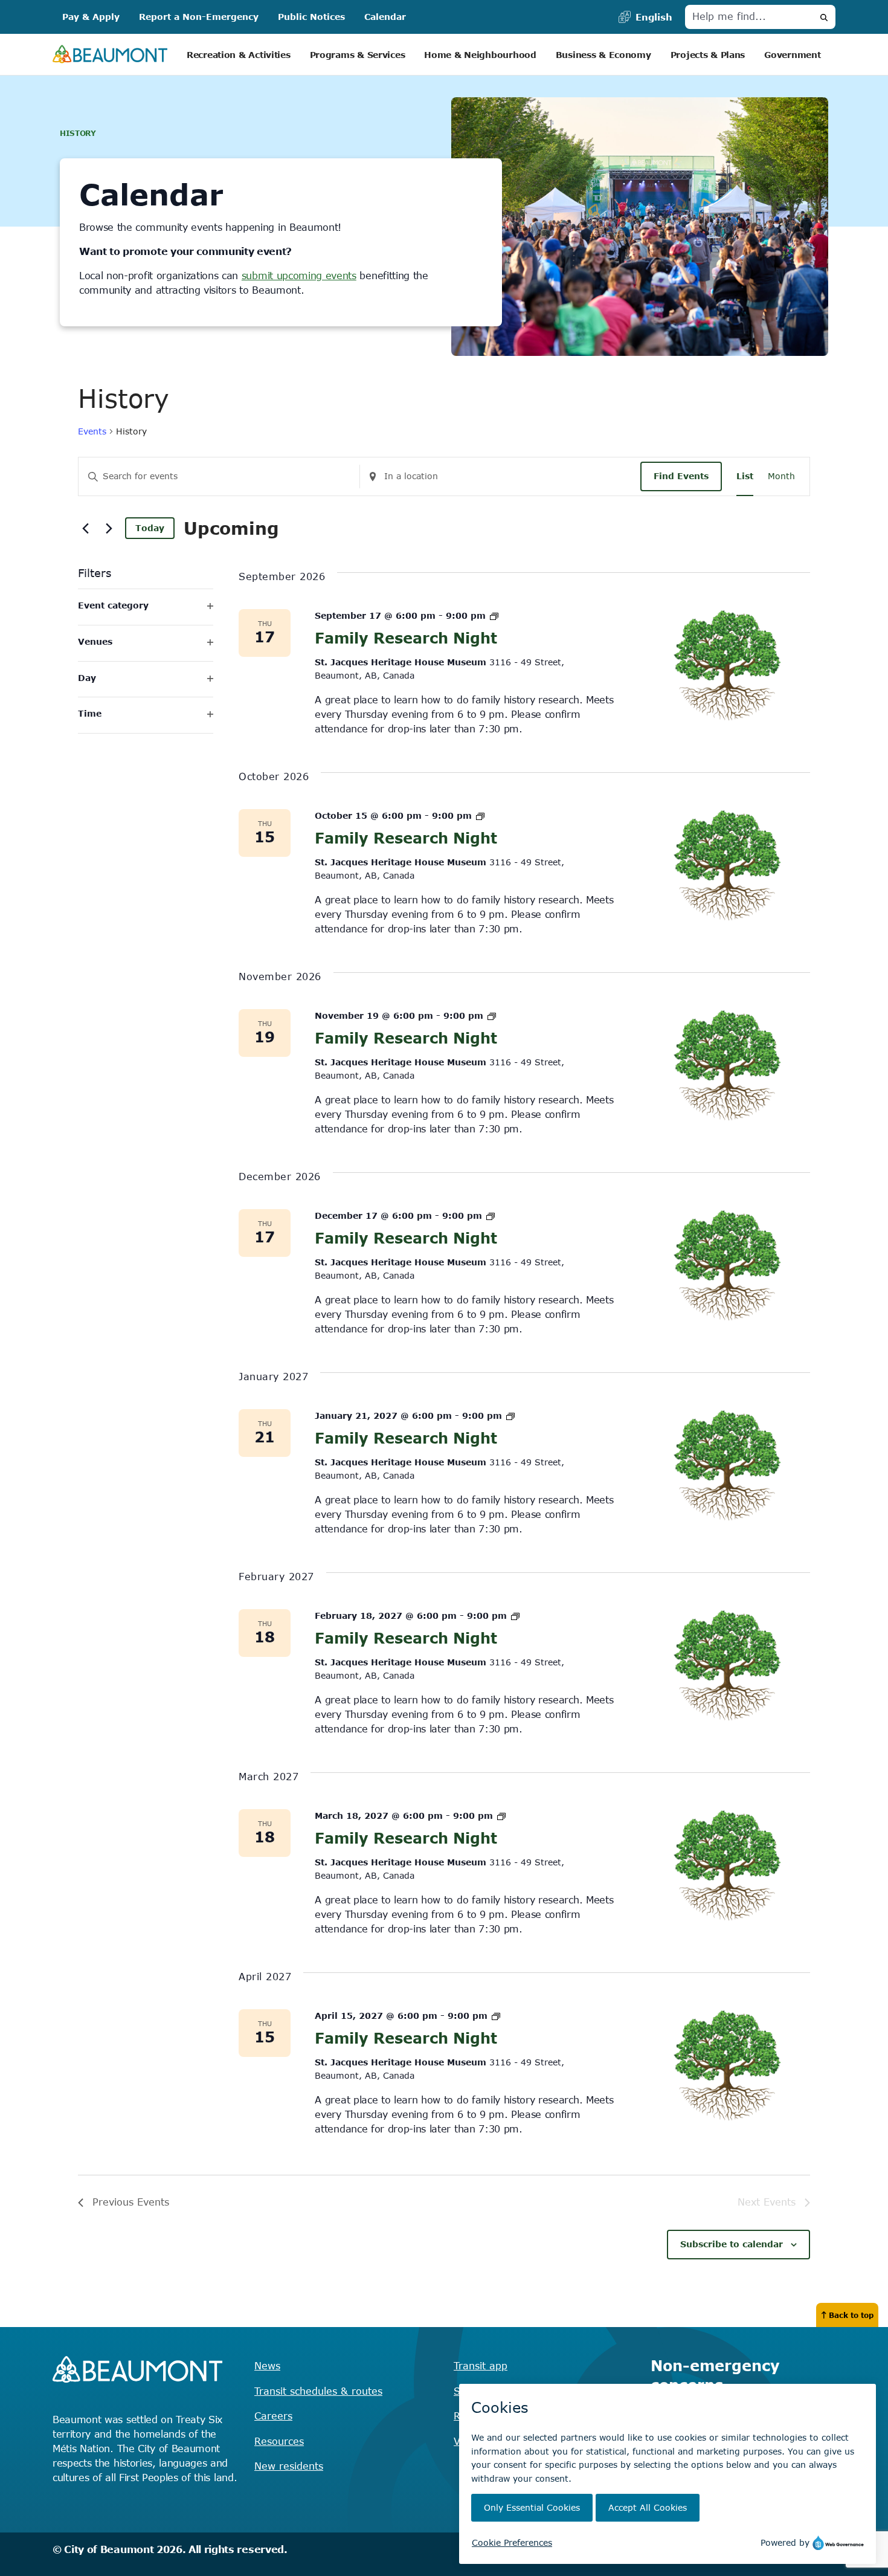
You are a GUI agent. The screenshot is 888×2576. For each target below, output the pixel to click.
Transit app (481, 2366)
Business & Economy (603, 55)
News (267, 2366)
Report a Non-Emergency (199, 17)
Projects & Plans (708, 55)
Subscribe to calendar (732, 2244)
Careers (273, 2416)
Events (92, 431)
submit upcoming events (299, 276)
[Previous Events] (85, 528)
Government (792, 55)
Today (150, 528)
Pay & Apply (91, 17)
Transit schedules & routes (318, 2391)
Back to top (851, 2315)
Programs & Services (358, 55)
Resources (279, 2441)
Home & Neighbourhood (480, 55)
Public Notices (311, 17)
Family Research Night (406, 638)
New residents (289, 2466)
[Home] (110, 55)
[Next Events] (109, 528)
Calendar (385, 17)
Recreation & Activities (239, 55)
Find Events (681, 476)
